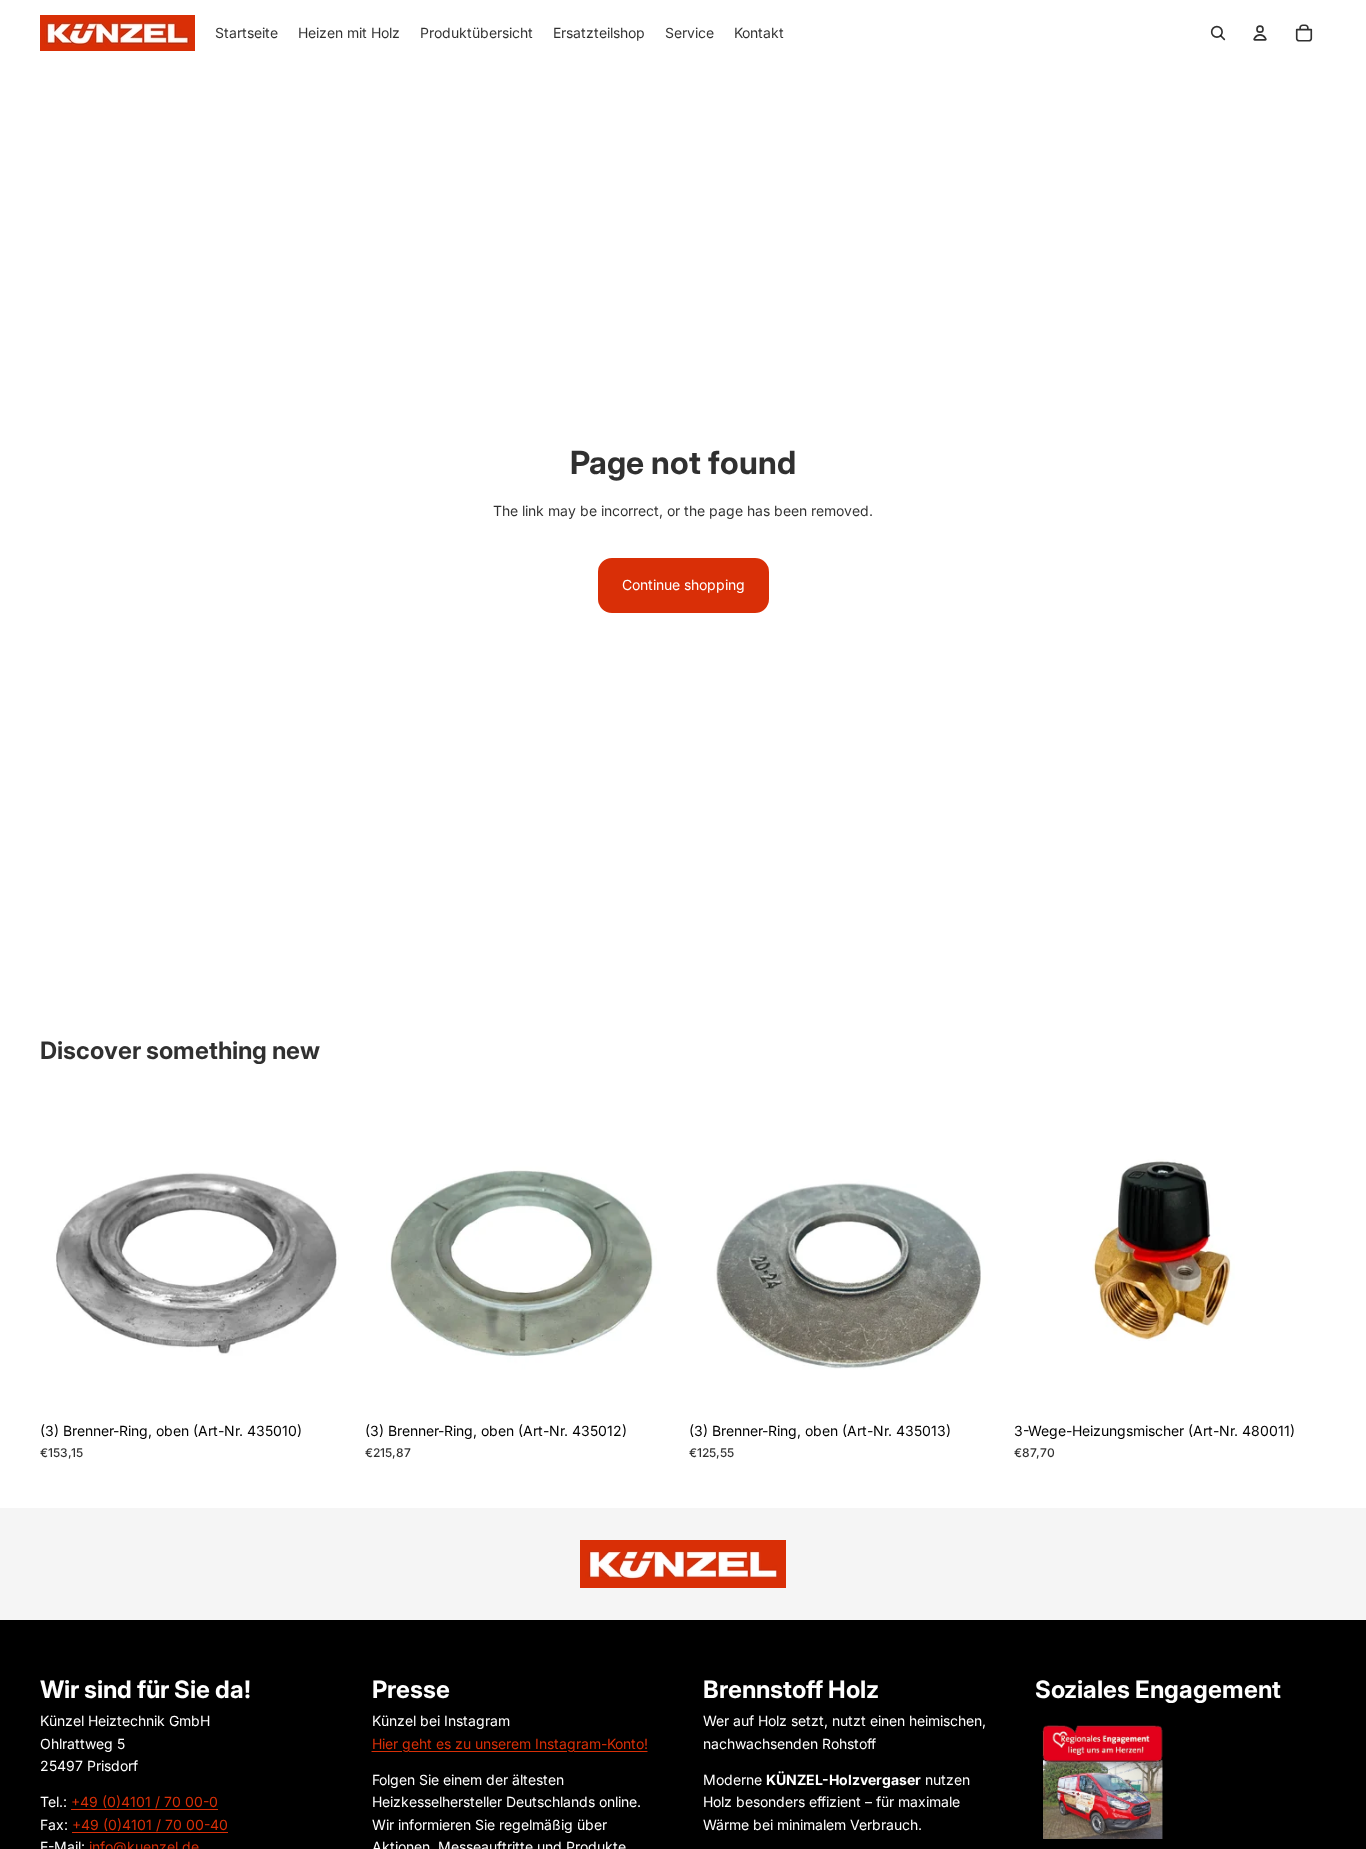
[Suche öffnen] (1218, 33)
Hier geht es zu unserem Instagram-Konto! (510, 1743)
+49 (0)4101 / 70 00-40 (150, 1824)
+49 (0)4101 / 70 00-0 (144, 1801)
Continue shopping (683, 584)
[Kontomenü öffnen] (1260, 33)
